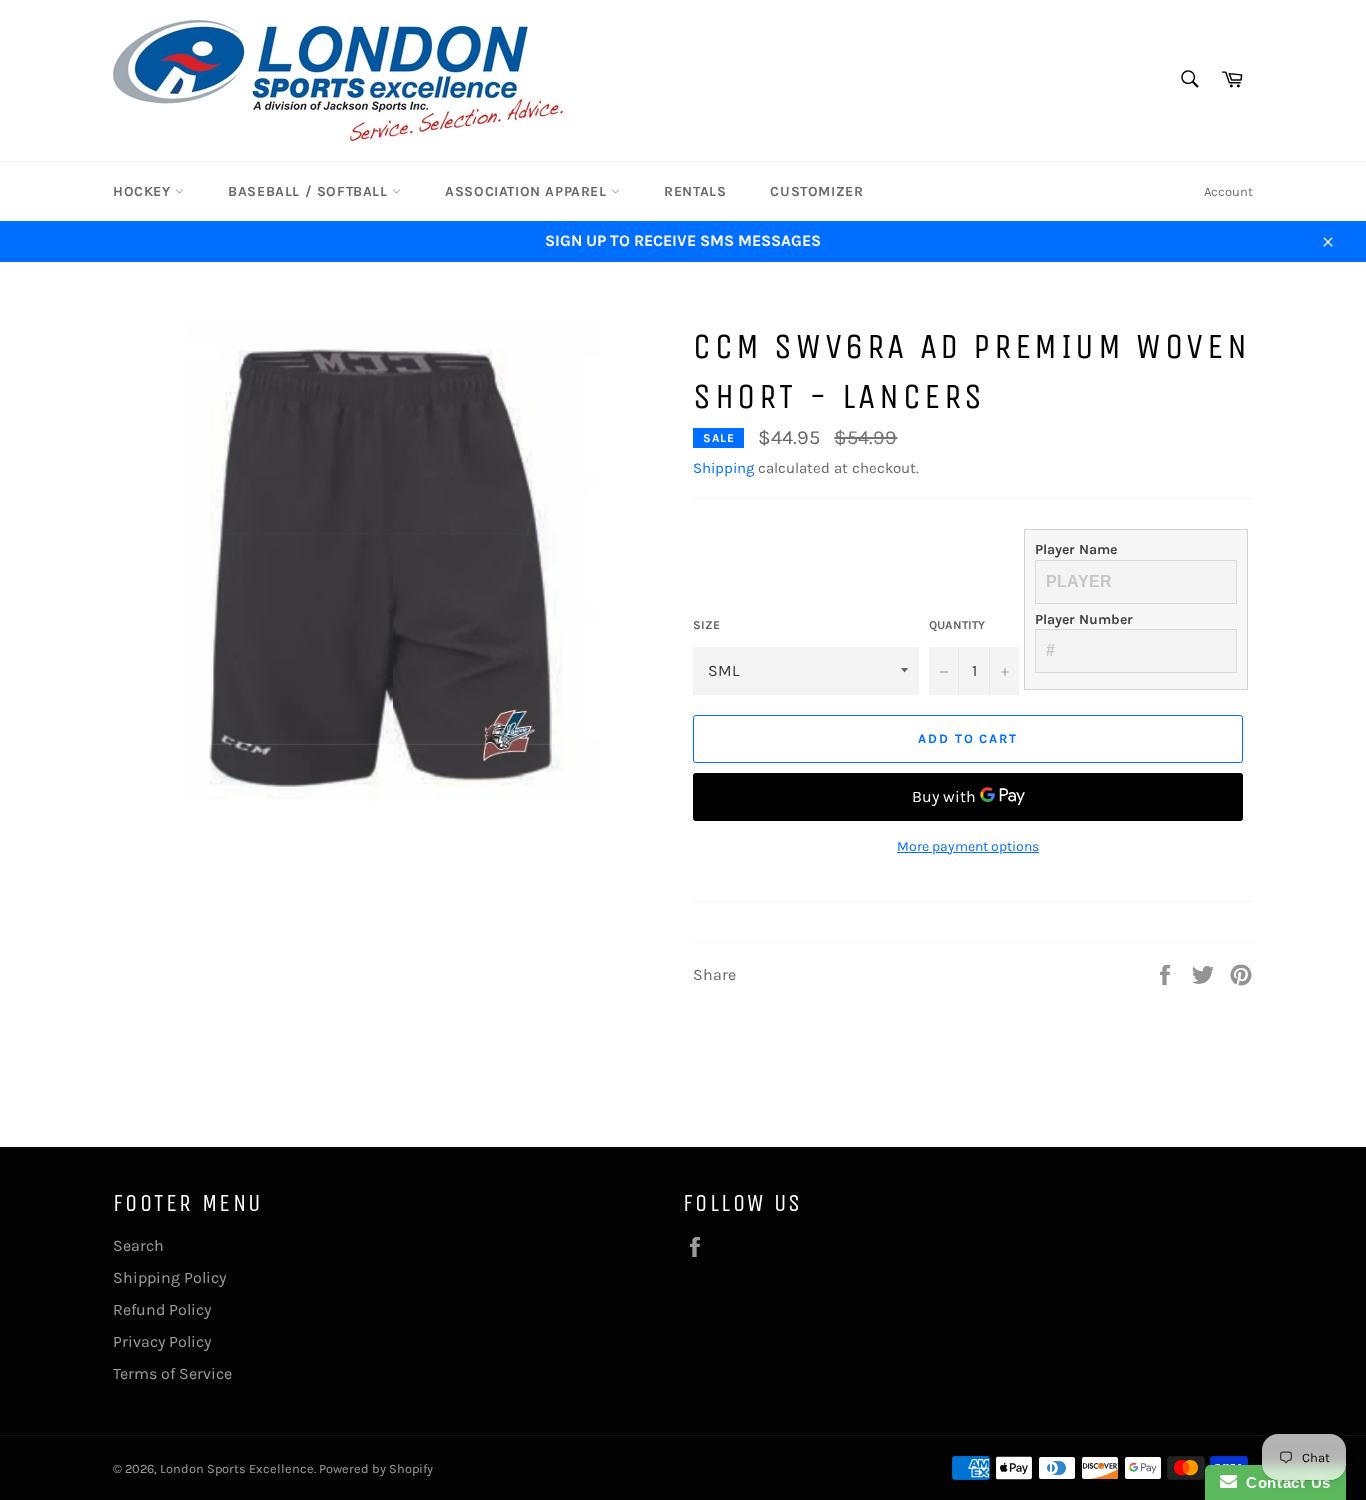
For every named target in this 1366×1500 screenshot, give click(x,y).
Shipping (723, 468)
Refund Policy (162, 1309)
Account (1228, 191)
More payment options (968, 846)
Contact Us (1284, 1482)
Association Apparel (528, 191)
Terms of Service (172, 1373)
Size (706, 625)
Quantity (957, 625)
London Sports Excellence (237, 1468)
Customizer (816, 191)
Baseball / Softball (310, 191)
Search (138, 1245)
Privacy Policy (162, 1341)
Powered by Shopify (376, 1468)
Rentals (695, 191)
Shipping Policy (169, 1277)
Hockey (144, 191)
